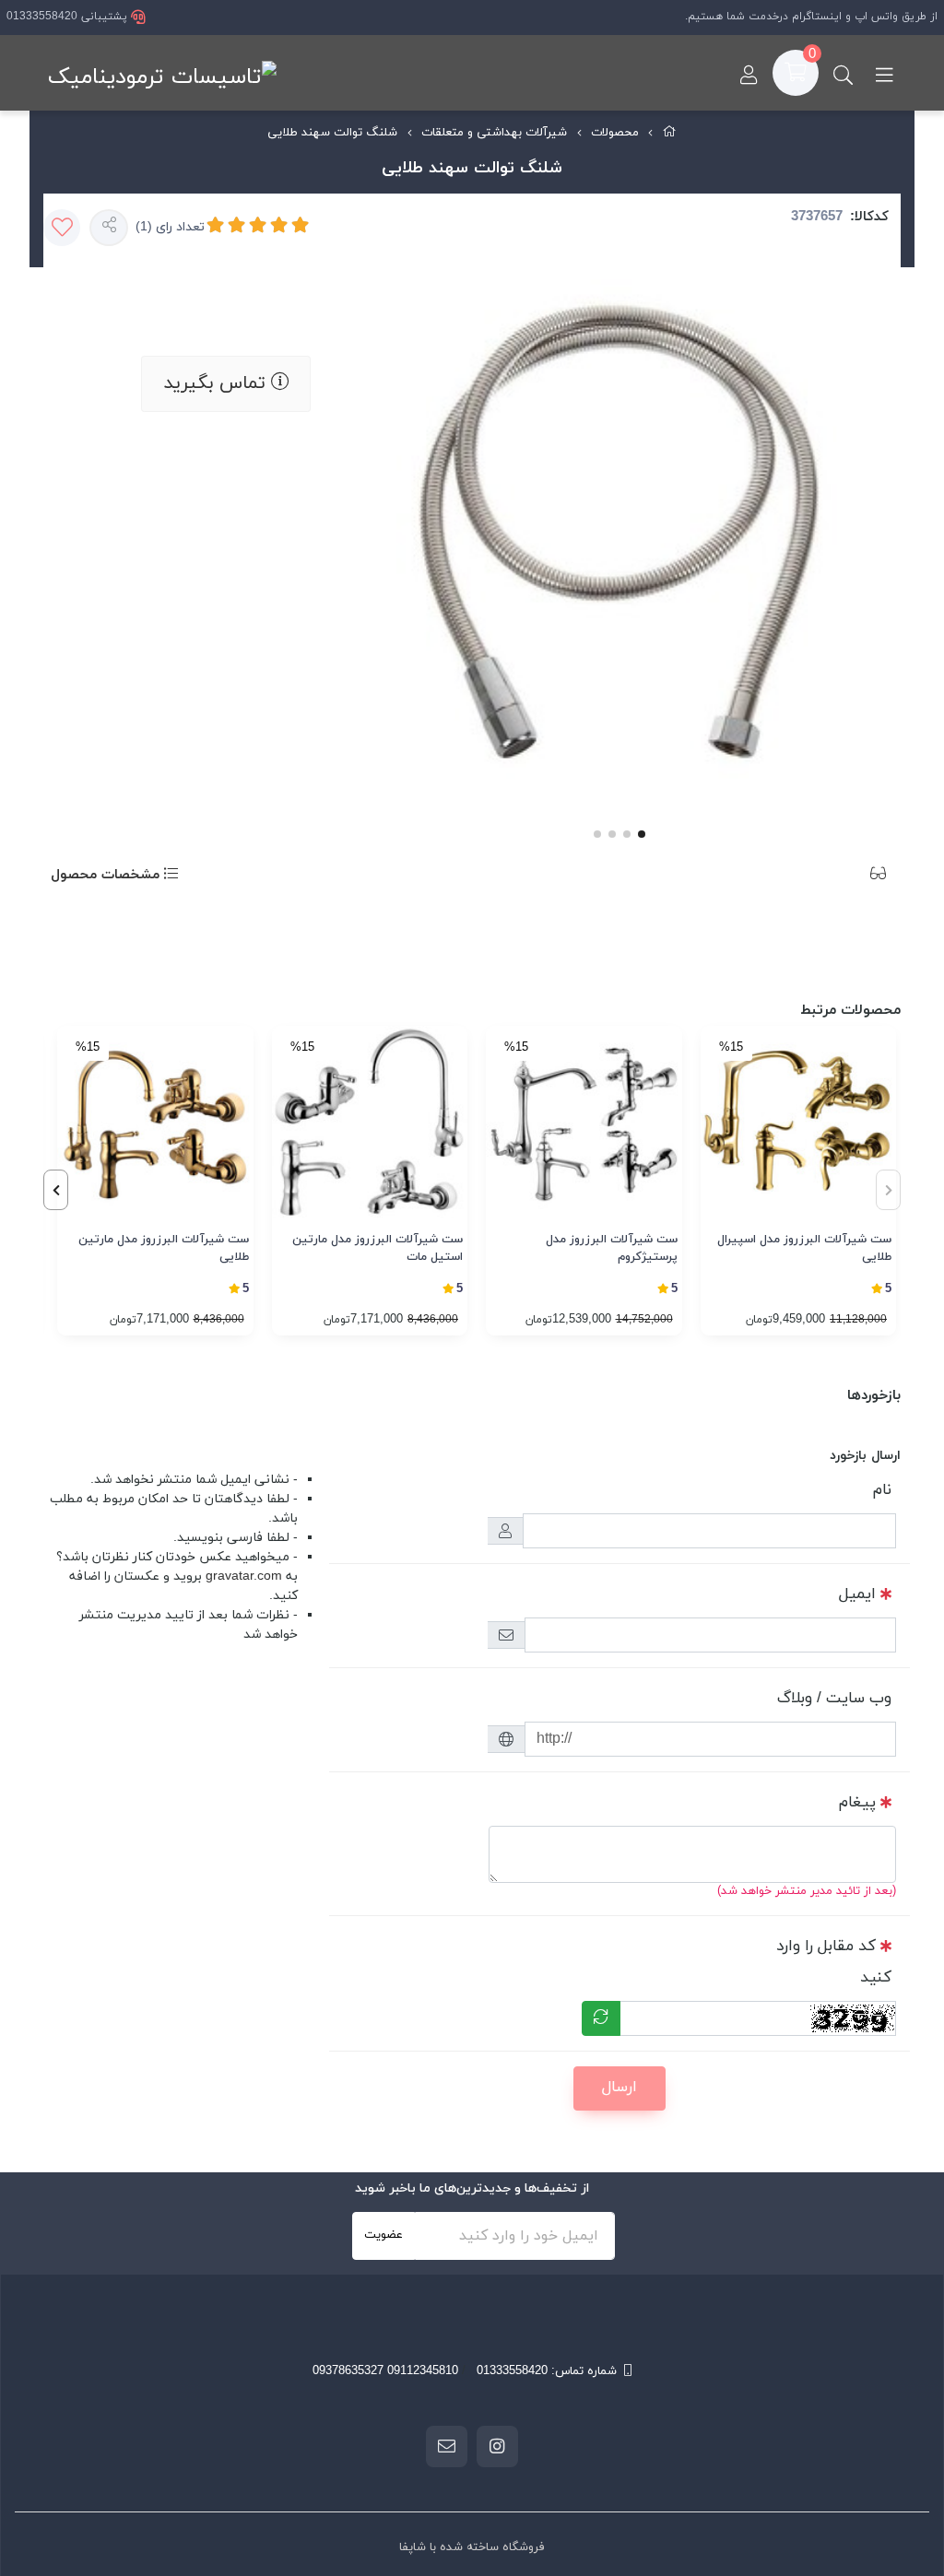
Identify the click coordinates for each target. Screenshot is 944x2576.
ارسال (619, 2088)
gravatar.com (244, 1576)
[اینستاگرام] (497, 2446)
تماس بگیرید (217, 383)
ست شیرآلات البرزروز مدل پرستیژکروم (612, 1249)
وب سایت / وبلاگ (834, 1699)
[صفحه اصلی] (670, 134)
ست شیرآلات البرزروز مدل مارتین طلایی (164, 1249)
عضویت (383, 2235)
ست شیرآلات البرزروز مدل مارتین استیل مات (378, 1249)
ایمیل (857, 1594)
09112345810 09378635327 (385, 2371)
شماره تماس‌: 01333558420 (547, 2371)
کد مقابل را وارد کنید (834, 1962)
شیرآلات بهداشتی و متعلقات (494, 133)
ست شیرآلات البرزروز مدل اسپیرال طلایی (804, 1249)
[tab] (850, 876)
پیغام (857, 1803)
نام (882, 1490)
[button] (56, 1190)
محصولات (615, 133)
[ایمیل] (447, 2446)
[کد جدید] (601, 2018)
